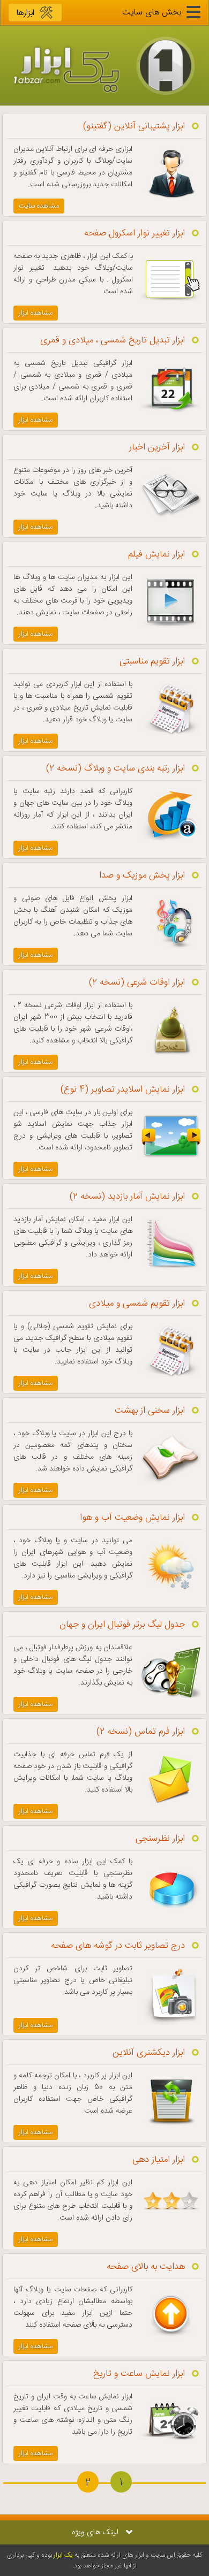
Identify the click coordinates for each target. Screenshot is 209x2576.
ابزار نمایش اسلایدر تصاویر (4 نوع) (123, 1089)
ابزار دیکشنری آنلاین (149, 2053)
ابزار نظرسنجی (160, 1839)
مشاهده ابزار (36, 313)
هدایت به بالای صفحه (146, 2267)
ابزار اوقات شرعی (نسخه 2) (137, 982)
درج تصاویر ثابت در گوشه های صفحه (118, 1946)
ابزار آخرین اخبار (157, 447)
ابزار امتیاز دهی (159, 2160)
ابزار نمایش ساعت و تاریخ (139, 2374)
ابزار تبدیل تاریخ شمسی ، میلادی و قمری (113, 340)
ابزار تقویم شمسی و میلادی (137, 1304)
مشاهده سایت (39, 206)
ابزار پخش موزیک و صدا (142, 875)
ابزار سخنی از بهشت (150, 1411)
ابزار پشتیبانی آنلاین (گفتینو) (134, 126)
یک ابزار (63, 2555)
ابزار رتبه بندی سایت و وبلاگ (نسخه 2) (115, 768)
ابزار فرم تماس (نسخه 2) (141, 1732)
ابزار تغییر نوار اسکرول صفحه (135, 233)
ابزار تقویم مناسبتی (152, 661)
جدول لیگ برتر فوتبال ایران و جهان (122, 1625)
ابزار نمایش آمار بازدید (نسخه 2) (127, 1196)
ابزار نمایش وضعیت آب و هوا (132, 1518)
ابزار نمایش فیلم (156, 554)
